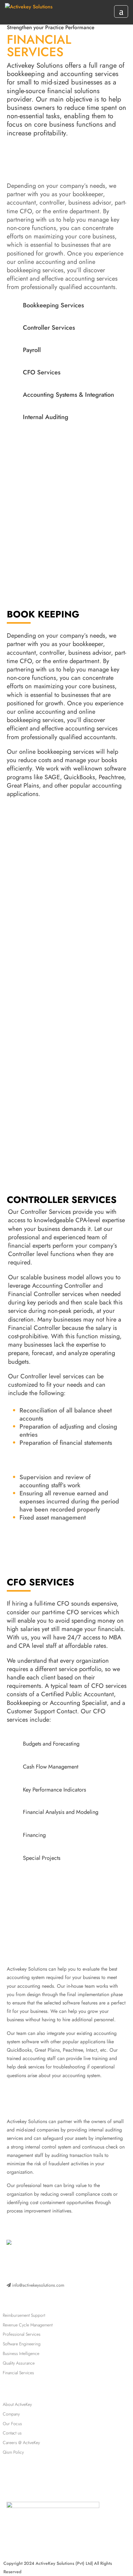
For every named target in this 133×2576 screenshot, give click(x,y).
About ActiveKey (17, 2404)
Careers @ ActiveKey (21, 2443)
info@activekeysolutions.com (38, 2285)
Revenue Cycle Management (28, 2325)
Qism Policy (13, 2452)
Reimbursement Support (24, 2315)
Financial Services (18, 2373)
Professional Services (22, 2334)
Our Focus (12, 2424)
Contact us (12, 2433)
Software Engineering (22, 2344)
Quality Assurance (19, 2363)
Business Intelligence (21, 2353)
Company (11, 2414)
